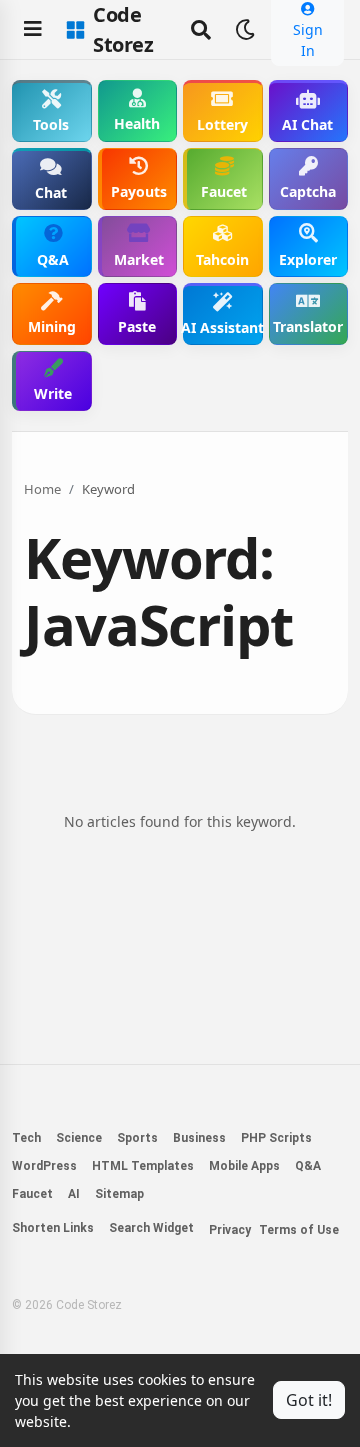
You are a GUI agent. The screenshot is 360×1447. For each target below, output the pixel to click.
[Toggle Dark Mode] (245, 30)
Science (79, 1138)
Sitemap (119, 1194)
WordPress (44, 1166)
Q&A (308, 1166)
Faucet (32, 1194)
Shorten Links (53, 1228)
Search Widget (151, 1228)
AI (74, 1194)
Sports (137, 1138)
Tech (26, 1138)
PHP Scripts (276, 1138)
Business (199, 1138)
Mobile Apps (244, 1166)
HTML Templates (143, 1166)
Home (42, 489)
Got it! (309, 1400)
